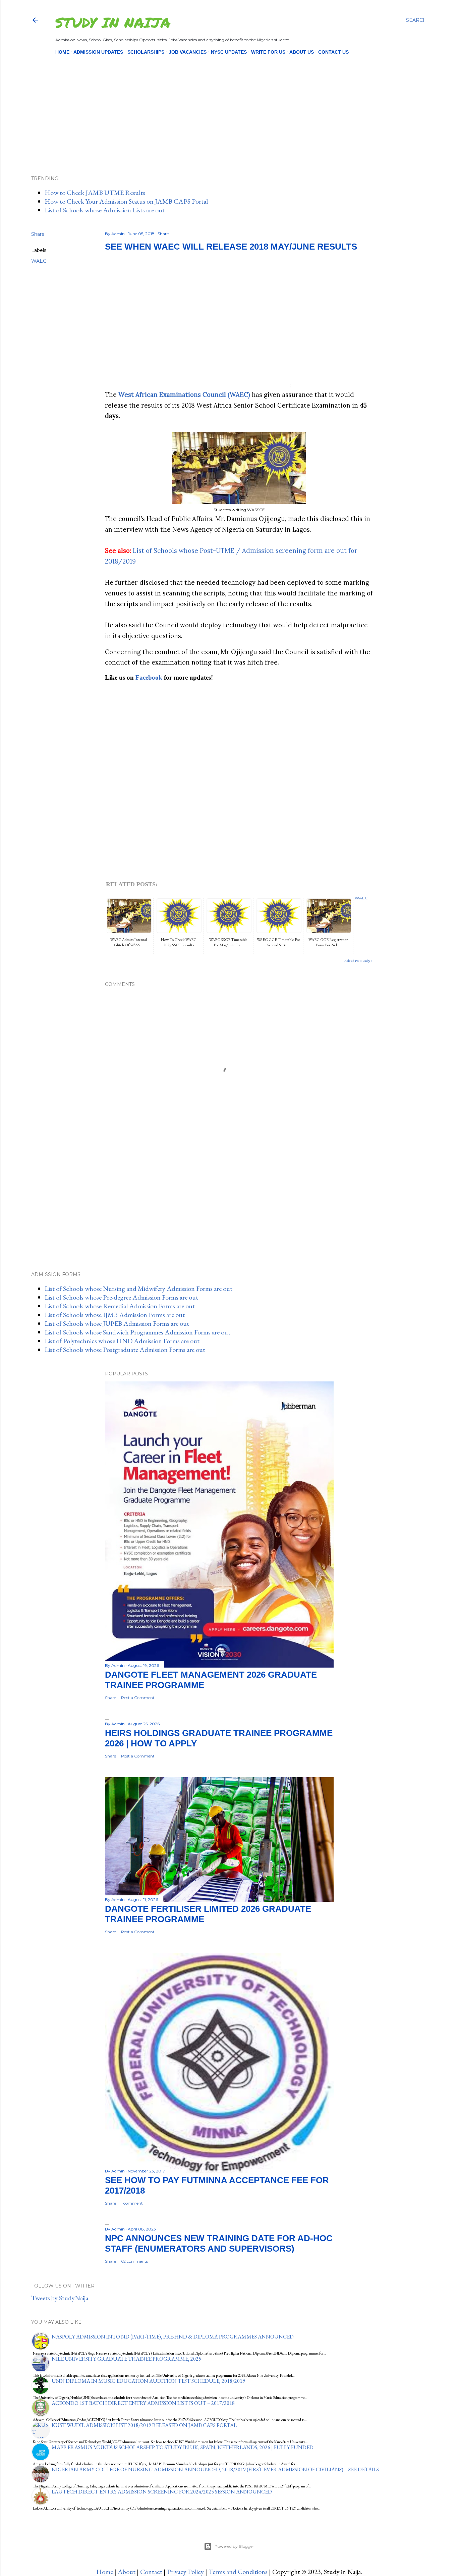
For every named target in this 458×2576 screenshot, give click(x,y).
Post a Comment (138, 1698)
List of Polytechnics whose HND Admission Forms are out (122, 1341)
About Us (302, 52)
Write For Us (268, 52)
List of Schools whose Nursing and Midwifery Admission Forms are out (138, 1289)
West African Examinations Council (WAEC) (184, 395)
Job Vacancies (188, 52)
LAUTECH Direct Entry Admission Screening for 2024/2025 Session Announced (162, 2492)
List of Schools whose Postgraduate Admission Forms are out (125, 1350)
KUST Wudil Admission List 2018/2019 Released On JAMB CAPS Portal (144, 2425)
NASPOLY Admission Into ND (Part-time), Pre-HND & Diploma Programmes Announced (173, 2337)
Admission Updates (98, 52)
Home (62, 52)
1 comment (132, 2203)
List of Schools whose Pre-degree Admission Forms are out (121, 1297)
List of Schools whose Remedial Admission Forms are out (120, 1306)
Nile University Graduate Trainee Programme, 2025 (126, 2359)
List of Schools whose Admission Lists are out (105, 210)
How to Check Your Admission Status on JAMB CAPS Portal (126, 201)
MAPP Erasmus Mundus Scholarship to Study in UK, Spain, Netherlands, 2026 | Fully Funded (183, 2447)
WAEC (39, 261)
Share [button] (38, 234)
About (127, 2572)
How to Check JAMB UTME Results (95, 193)
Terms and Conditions (238, 2572)
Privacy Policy (185, 2572)
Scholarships (146, 52)
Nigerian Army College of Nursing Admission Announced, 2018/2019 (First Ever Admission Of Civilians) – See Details (215, 2469)
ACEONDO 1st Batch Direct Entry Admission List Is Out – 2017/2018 (143, 2403)
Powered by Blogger (234, 2546)
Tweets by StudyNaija (60, 2298)
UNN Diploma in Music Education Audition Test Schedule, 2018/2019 (148, 2381)
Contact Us (333, 52)
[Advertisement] (223, 104)
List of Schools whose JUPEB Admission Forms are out (117, 1323)
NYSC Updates (229, 52)
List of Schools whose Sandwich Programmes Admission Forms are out (137, 1332)
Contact (151, 2572)
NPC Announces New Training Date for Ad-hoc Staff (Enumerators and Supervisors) (219, 2243)
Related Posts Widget (358, 961)
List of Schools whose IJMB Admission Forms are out (115, 1315)
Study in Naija (113, 22)
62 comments (134, 2261)
